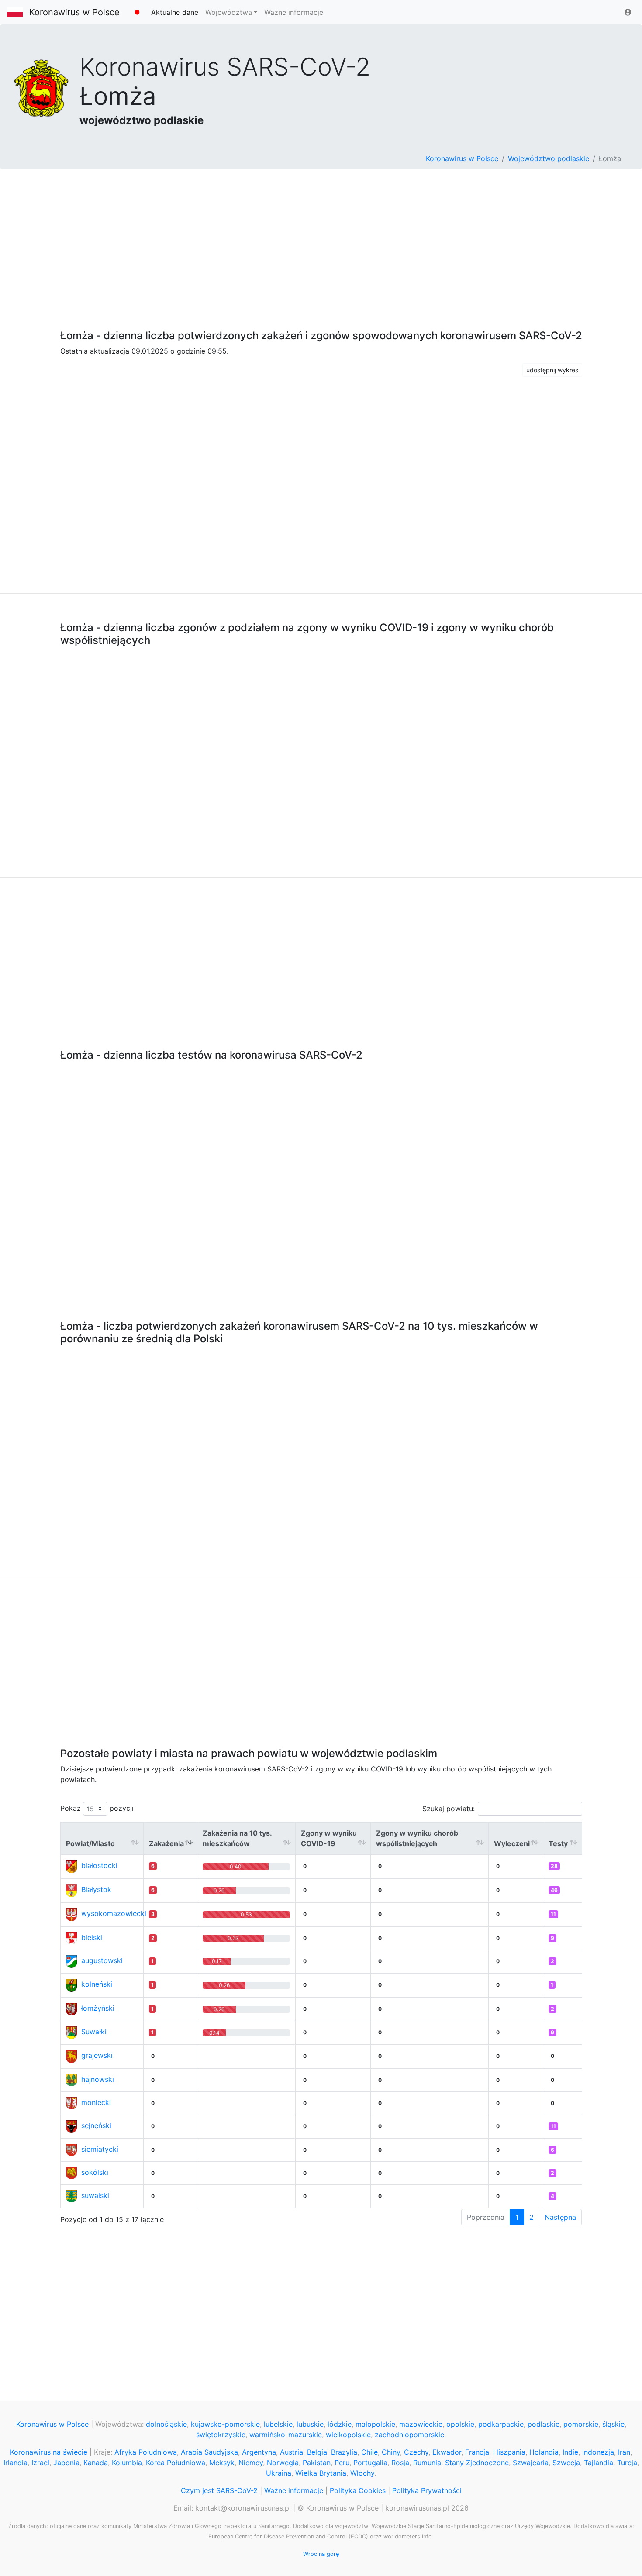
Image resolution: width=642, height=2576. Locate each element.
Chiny (391, 2452)
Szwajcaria (531, 2463)
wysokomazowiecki (114, 1913)
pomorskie (581, 2424)
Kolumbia (127, 2463)
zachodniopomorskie (409, 2435)
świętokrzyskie (221, 2435)
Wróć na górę (321, 2554)
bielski (92, 1937)
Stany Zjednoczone (477, 2463)
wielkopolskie (348, 2435)
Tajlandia (599, 2463)
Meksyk (222, 2463)
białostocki (99, 1865)
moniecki (96, 2102)
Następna (560, 2217)
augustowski (102, 1960)
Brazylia (344, 2452)
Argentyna (259, 2452)
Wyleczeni (512, 1843)
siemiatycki (100, 2149)
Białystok (96, 1889)
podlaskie (544, 2424)
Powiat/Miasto (90, 1843)
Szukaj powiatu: (449, 1809)
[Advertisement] (321, 244)
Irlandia (16, 2463)
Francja (477, 2452)
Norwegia (283, 2463)
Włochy (362, 2473)
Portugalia (370, 2463)
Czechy (416, 2452)
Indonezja (598, 2452)
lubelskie (278, 2424)
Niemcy (251, 2463)
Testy (558, 1843)
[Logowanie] (628, 12)
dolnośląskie (166, 2424)
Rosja (400, 2463)
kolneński (97, 1984)
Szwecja (566, 2463)
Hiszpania (509, 2452)
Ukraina (279, 2473)
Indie (570, 2452)
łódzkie (340, 2424)
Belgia (317, 2452)
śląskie (613, 2424)
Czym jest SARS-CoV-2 (219, 2490)
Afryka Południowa (146, 2452)
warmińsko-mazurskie (286, 2435)
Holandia (544, 2452)
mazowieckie (421, 2424)
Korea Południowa (176, 2463)
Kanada (96, 2463)
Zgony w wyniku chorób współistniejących (417, 1838)
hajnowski (98, 2079)
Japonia (66, 2463)
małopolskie (375, 2424)
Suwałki (94, 2032)
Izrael (40, 2463)
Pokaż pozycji (97, 1808)
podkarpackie (501, 2424)
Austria (292, 2452)
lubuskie (310, 2424)
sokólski (95, 2172)
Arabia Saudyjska (209, 2452)
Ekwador (447, 2452)
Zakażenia (166, 1843)
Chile (369, 2452)
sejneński (96, 2125)
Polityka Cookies (358, 2490)
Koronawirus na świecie (49, 2452)
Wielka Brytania (321, 2473)
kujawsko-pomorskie (225, 2424)
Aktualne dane (175, 12)
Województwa (229, 12)
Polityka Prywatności (427, 2490)
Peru (342, 2463)
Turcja (627, 2463)
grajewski (97, 2055)
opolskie (460, 2424)
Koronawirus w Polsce (74, 12)
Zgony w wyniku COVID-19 (329, 1838)
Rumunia (427, 2463)
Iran (624, 2452)
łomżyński (98, 2008)
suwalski (95, 2195)
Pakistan (317, 2463)
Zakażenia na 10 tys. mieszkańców (237, 1838)
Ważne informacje (294, 12)
